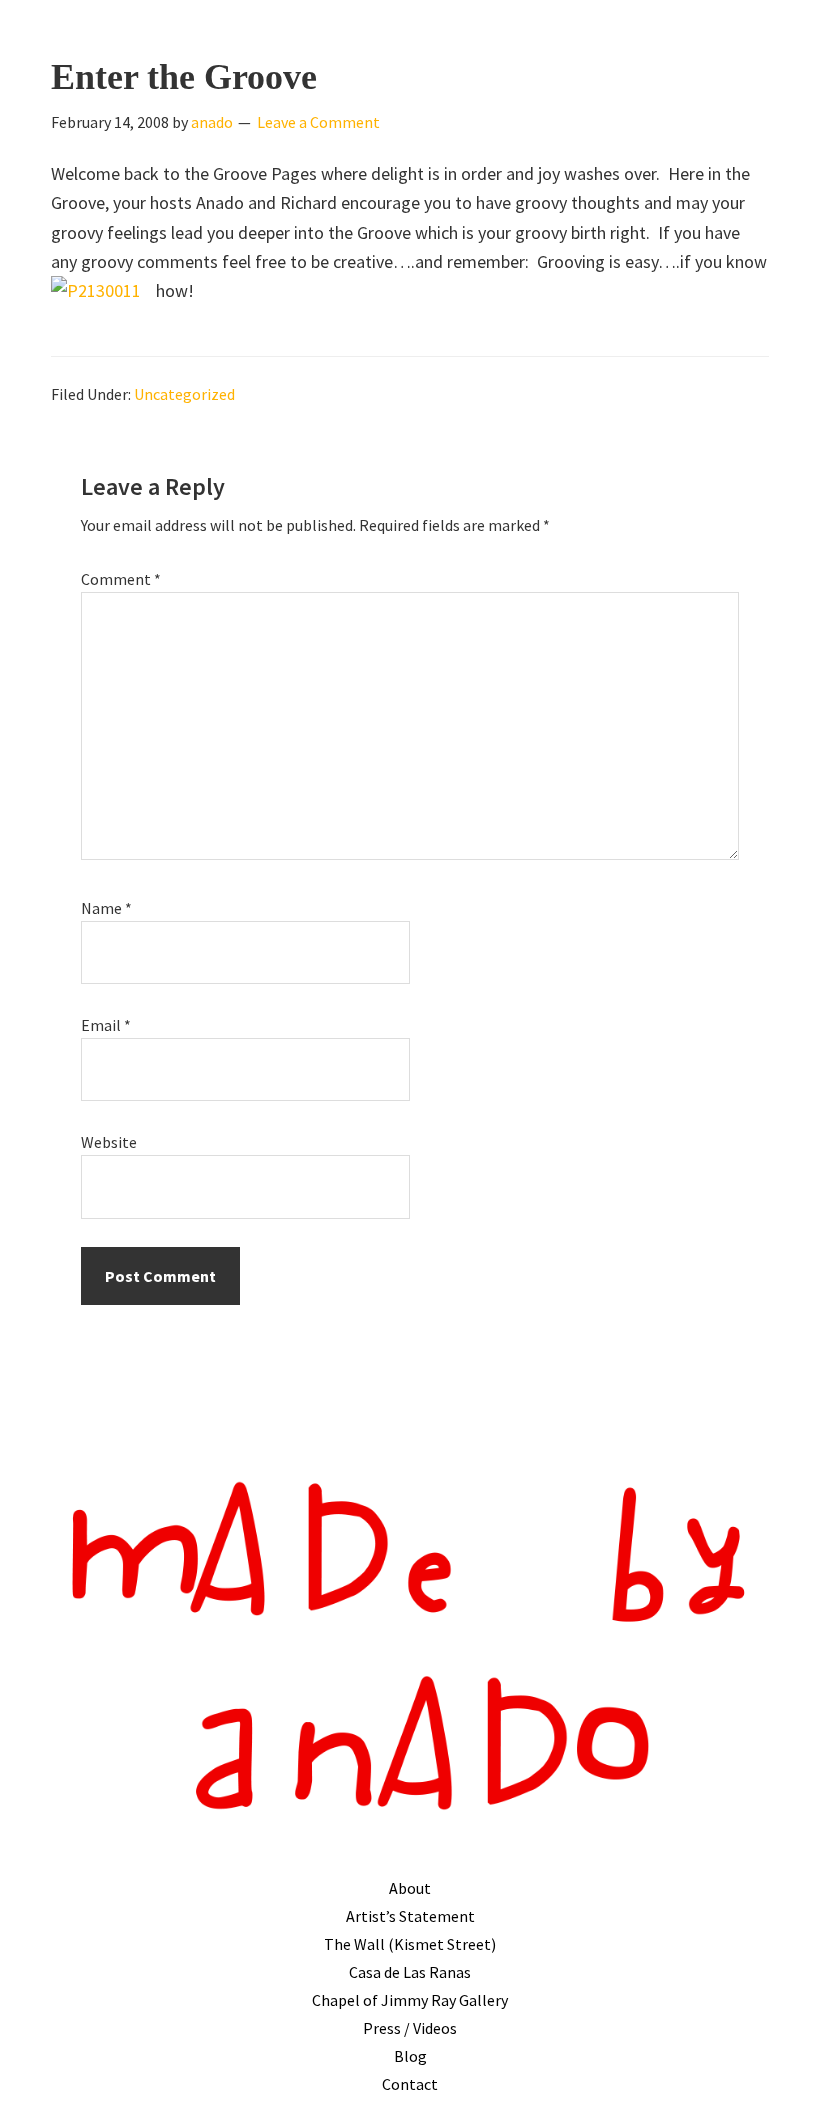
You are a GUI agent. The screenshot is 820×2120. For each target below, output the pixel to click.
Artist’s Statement (410, 1916)
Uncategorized (184, 394)
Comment (121, 579)
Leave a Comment (318, 122)
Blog (410, 2056)
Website (109, 1142)
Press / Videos (410, 2028)
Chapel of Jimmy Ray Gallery (410, 2000)
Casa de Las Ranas (410, 1972)
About (410, 1888)
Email (106, 1025)
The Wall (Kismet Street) (410, 1944)
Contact (410, 2084)
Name (106, 908)
